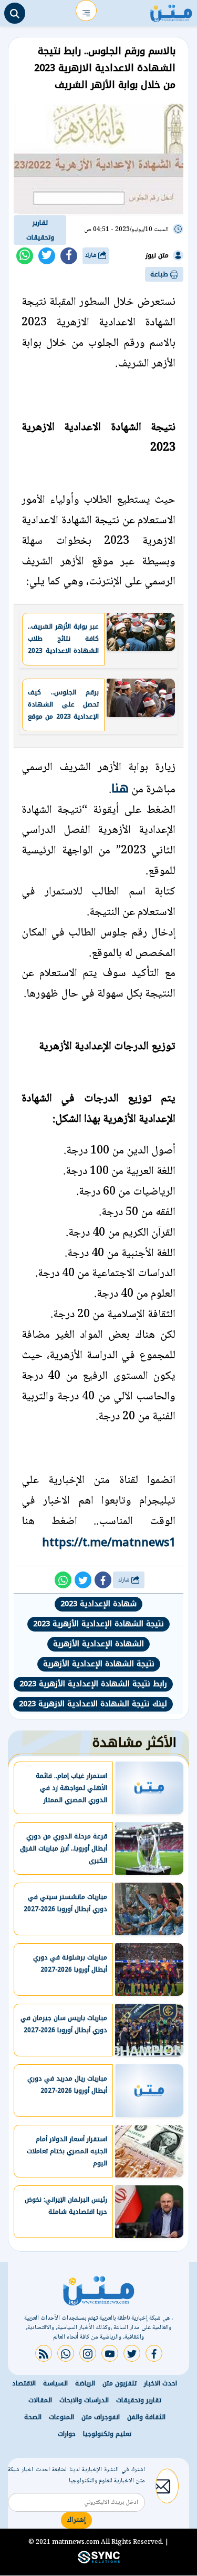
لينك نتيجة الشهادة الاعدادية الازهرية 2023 (93, 1704)
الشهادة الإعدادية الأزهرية (98, 1644)
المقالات (40, 2400)
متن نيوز (157, 255)
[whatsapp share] (25, 256)
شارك (92, 256)
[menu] (86, 11)
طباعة (160, 274)
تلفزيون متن (120, 2383)
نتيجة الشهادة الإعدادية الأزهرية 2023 (98, 1624)
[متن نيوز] (171, 11)
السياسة (55, 2383)
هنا (120, 788)
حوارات (67, 2434)
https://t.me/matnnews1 (109, 1542)
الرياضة (85, 2383)
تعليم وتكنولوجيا (107, 2434)
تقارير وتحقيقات (40, 230)
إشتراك (76, 2520)
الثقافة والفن (146, 2417)
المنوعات (61, 2417)
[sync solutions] (99, 2562)
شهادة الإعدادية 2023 (98, 1604)
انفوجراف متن (101, 2417)
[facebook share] (69, 256)
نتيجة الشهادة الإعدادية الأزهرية (99, 1664)
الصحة (33, 2417)
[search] (15, 13)
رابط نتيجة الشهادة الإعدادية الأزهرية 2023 (93, 1684)
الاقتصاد (24, 2383)
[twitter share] (47, 256)
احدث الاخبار (160, 2383)
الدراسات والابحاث (84, 2400)
